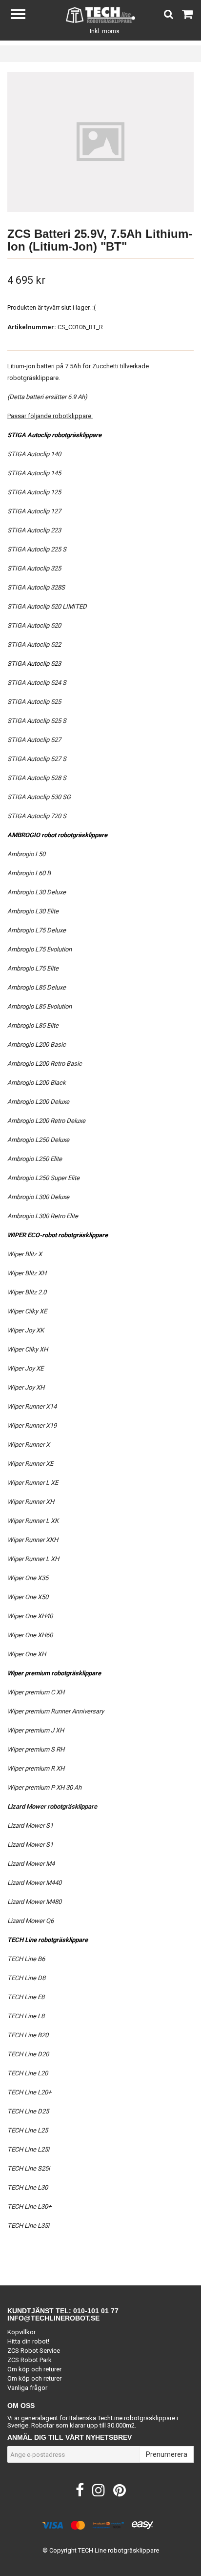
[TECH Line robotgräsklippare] (101, 14)
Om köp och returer (34, 2369)
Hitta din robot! (28, 2341)
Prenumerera (167, 2454)
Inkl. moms (105, 31)
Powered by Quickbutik (101, 2558)
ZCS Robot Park (30, 2360)
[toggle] (23, 15)
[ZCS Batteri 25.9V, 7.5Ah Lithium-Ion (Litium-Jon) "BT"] (100, 142)
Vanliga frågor (27, 2388)
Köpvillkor (21, 2332)
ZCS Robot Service (34, 2351)
